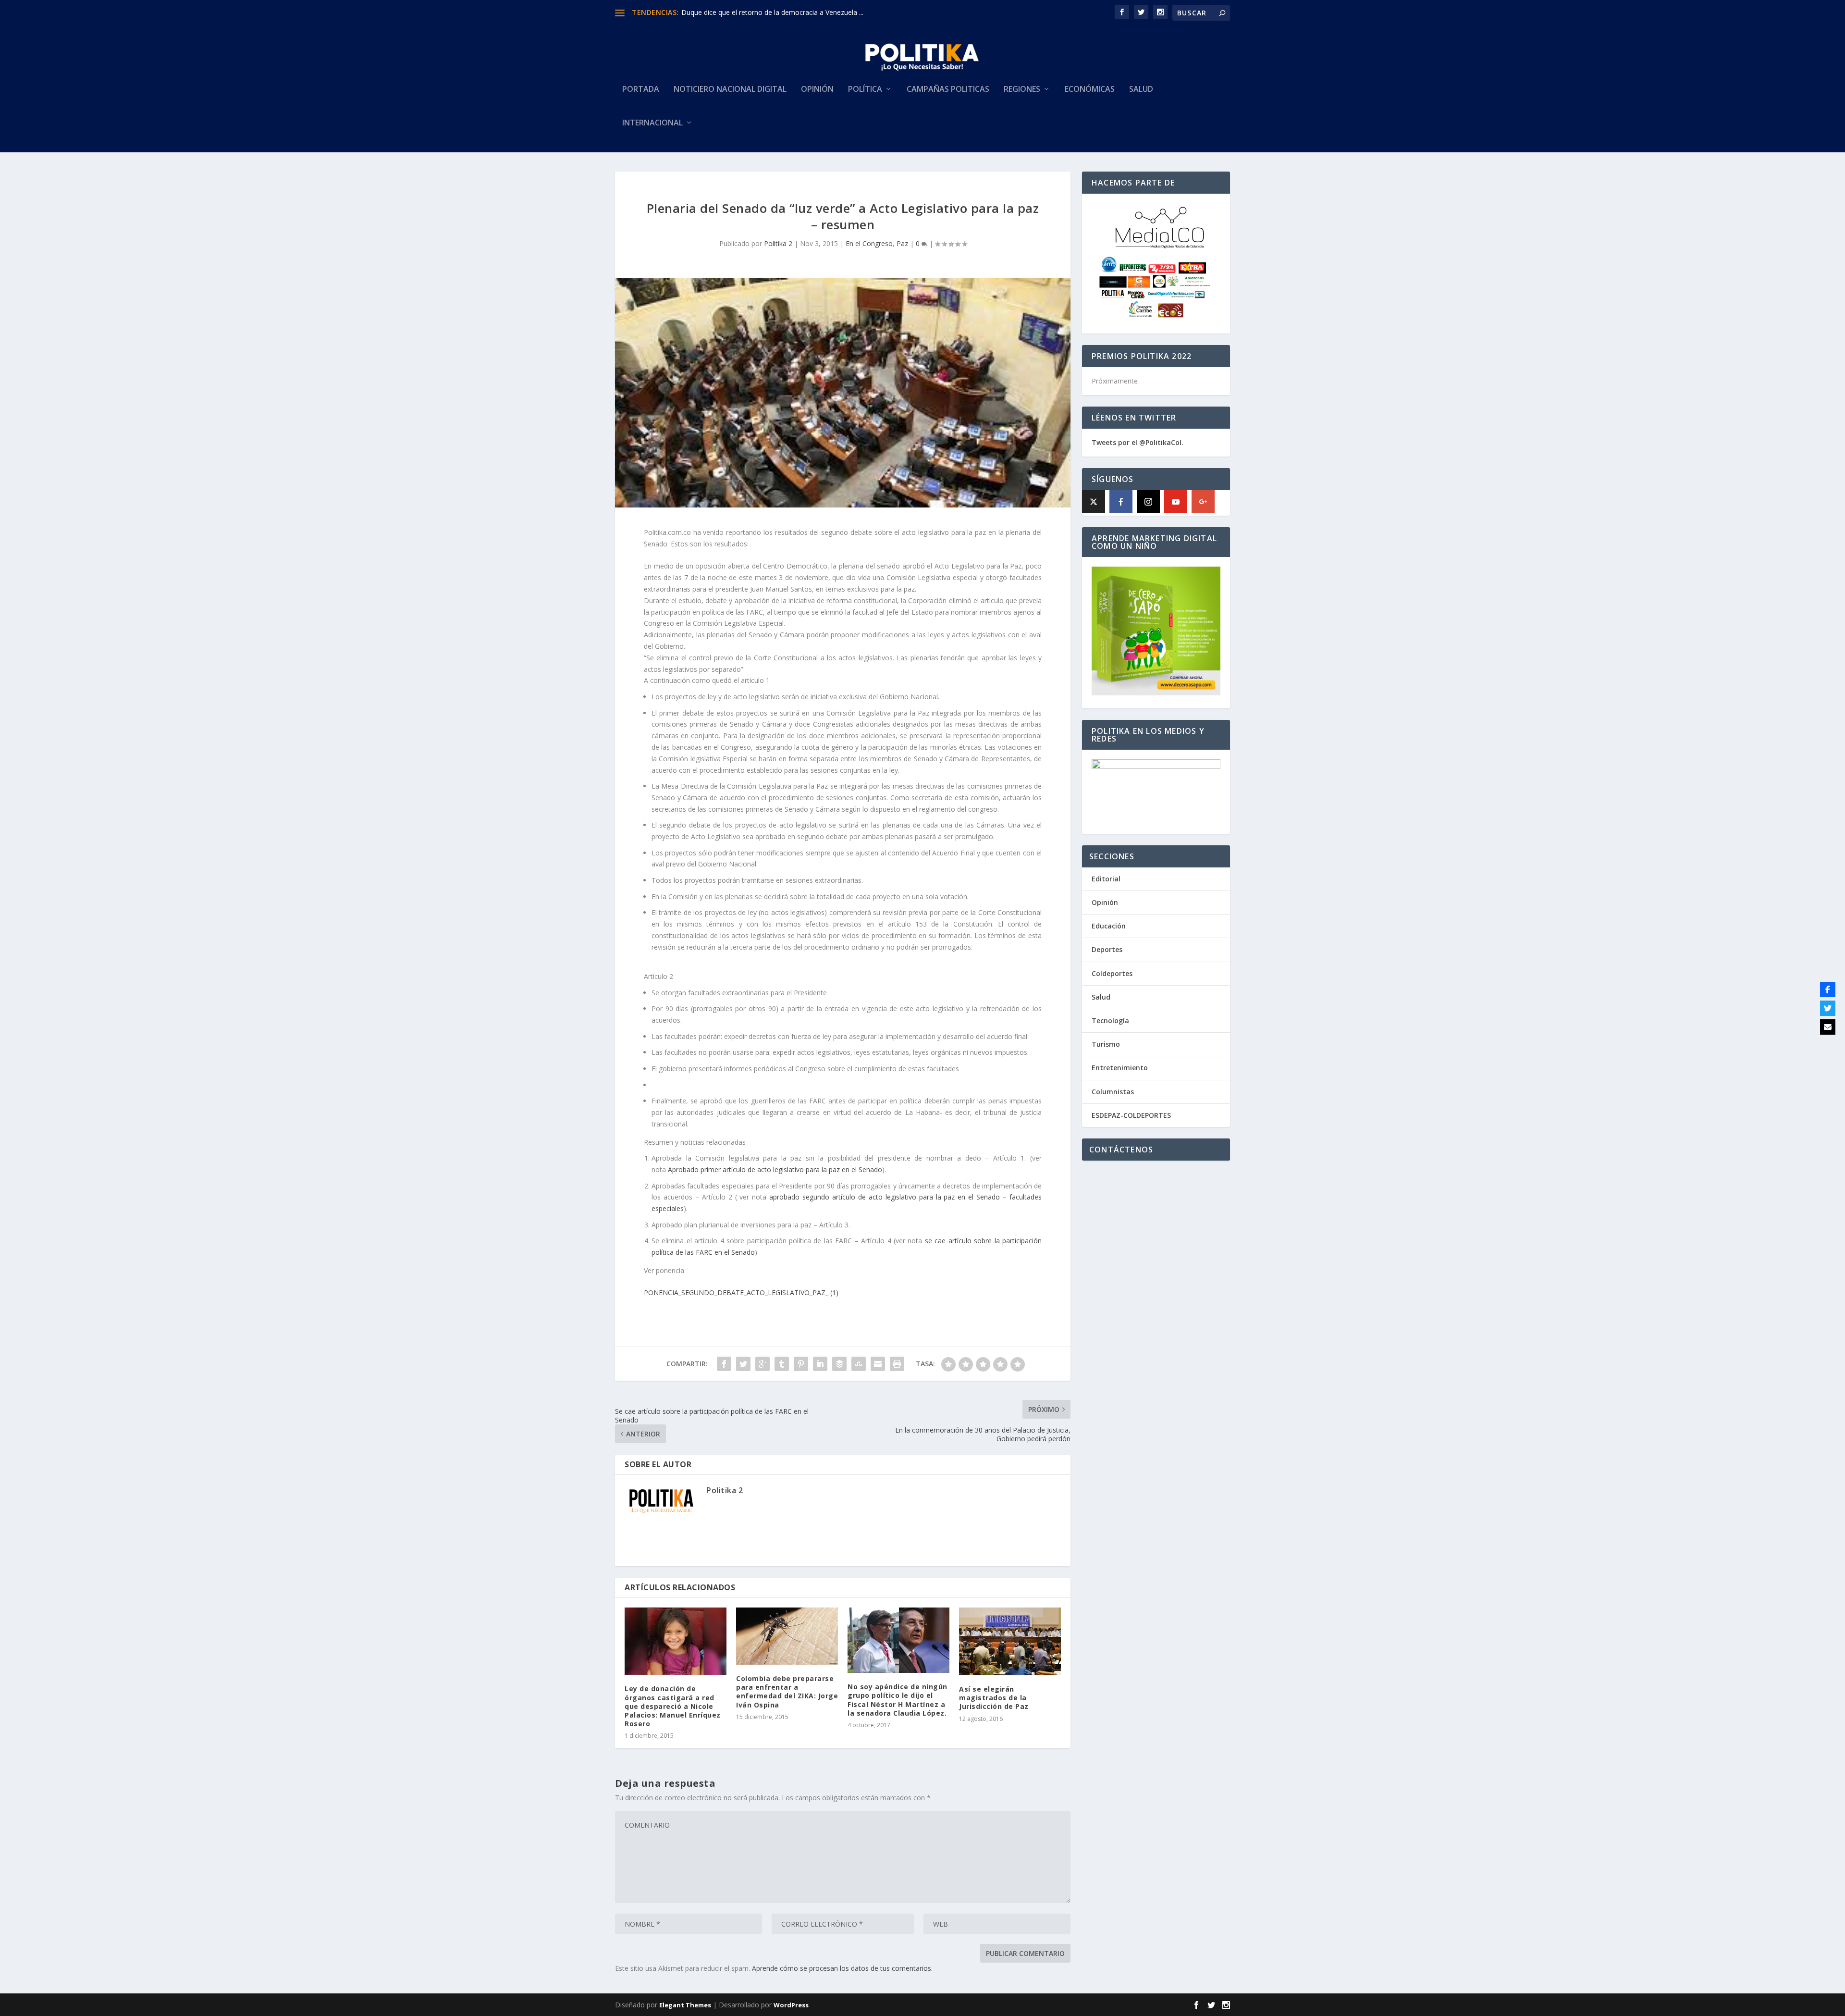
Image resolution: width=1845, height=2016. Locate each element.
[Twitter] (1828, 1008)
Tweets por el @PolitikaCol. (1138, 442)
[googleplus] (1203, 502)
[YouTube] (1176, 502)
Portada (641, 90)
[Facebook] (1121, 502)
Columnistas (1113, 1092)
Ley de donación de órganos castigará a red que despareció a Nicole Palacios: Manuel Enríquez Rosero (673, 1706)
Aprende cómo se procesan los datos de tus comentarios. (842, 1968)
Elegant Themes (685, 2005)
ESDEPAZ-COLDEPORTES (1131, 1115)
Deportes (1107, 949)
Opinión (817, 90)
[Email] (1828, 1027)
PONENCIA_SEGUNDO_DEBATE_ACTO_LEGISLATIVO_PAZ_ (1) (741, 1292)
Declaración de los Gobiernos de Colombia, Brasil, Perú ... (771, 12)
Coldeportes (1112, 973)
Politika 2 (778, 243)
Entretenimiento (1120, 1068)
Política (865, 90)
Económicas (1090, 90)
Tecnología (1110, 1020)
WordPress (791, 2005)
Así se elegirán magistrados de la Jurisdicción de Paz (994, 1698)
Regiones (1022, 90)
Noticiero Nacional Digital (730, 90)
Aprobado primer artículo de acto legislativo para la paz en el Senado (774, 1169)
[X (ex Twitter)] (1094, 502)
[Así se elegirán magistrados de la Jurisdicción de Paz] (1010, 1641)
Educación (1109, 926)
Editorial (1106, 879)
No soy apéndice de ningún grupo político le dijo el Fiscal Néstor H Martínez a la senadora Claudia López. (898, 1700)
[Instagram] (1148, 502)
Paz (902, 243)
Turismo (1106, 1044)
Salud (1141, 90)
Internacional (652, 123)
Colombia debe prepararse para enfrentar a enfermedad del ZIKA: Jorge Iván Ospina (787, 1692)
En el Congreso (869, 243)
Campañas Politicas (948, 90)
